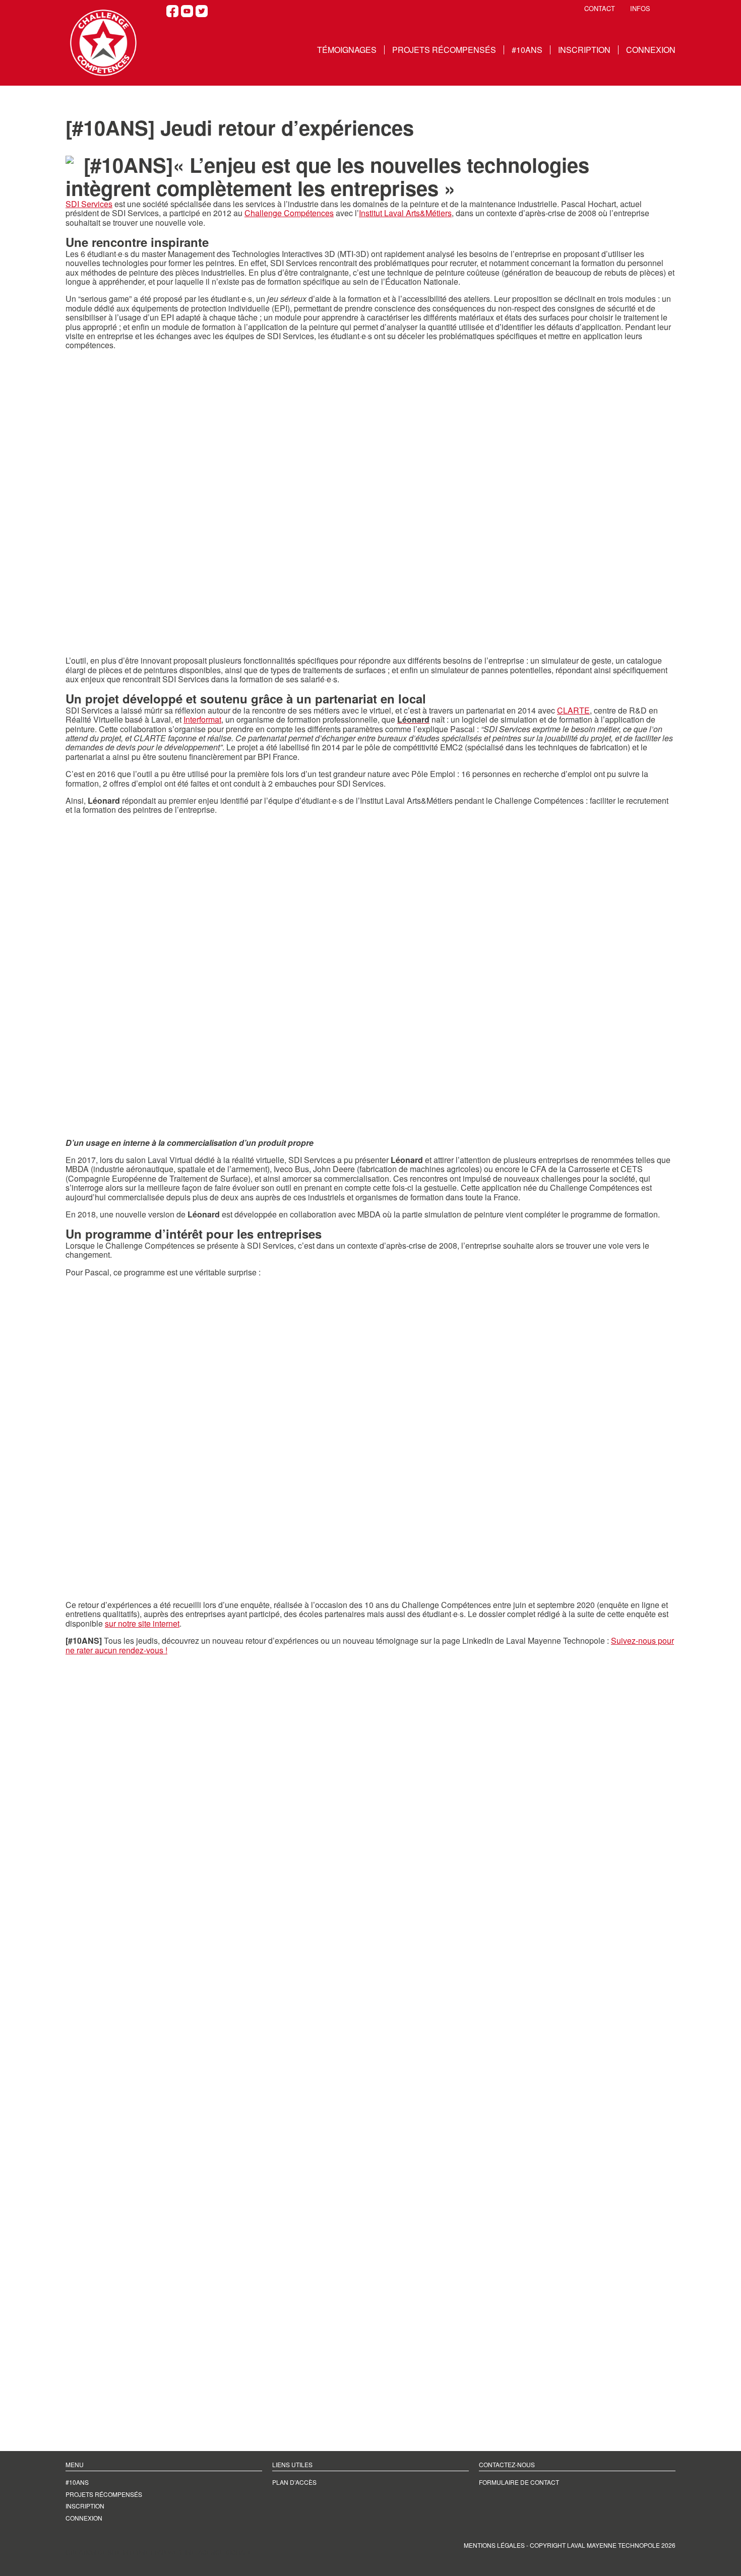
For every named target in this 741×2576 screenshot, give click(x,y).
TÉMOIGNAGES (347, 50)
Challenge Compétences (289, 213)
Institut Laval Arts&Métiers (405, 213)
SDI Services (89, 204)
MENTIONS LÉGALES (494, 2545)
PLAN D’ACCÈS (294, 2482)
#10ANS (527, 50)
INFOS (640, 9)
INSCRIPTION (584, 50)
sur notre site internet (142, 1623)
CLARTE (573, 710)
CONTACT (600, 9)
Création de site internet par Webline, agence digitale (159, 2552)
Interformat (202, 719)
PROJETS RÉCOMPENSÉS (444, 50)
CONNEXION (651, 50)
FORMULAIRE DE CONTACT (519, 2482)
